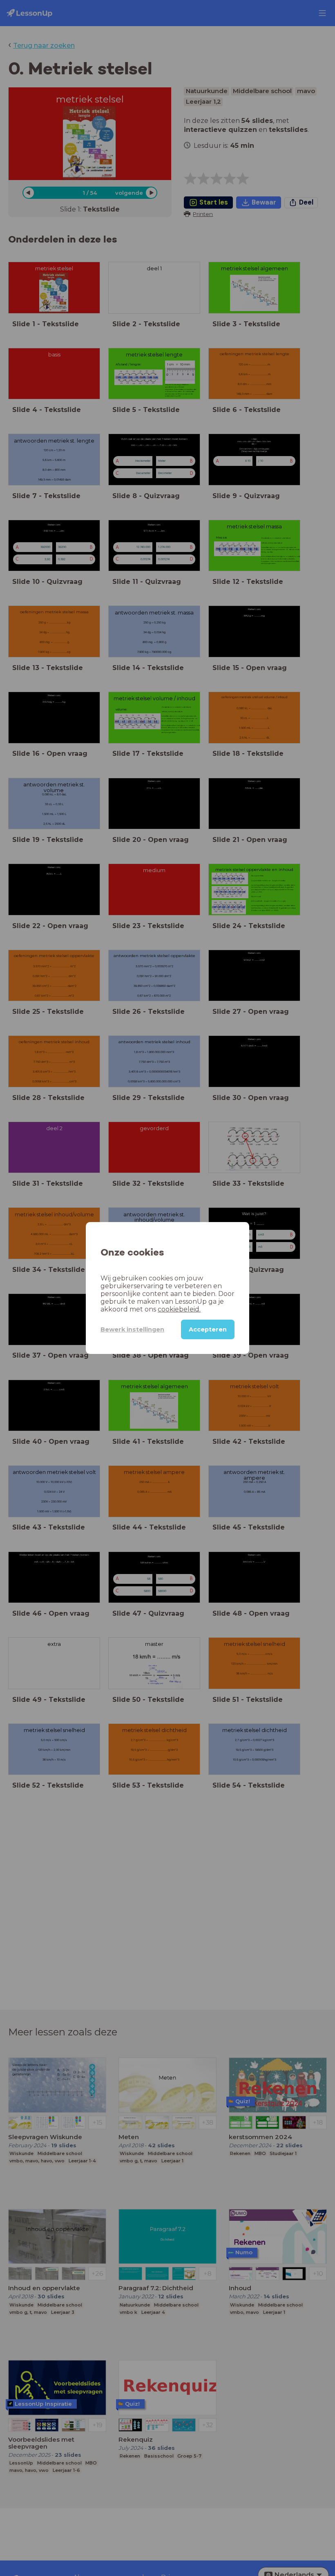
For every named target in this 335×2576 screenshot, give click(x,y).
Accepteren (208, 1329)
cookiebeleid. (179, 1309)
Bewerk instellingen (132, 1329)
